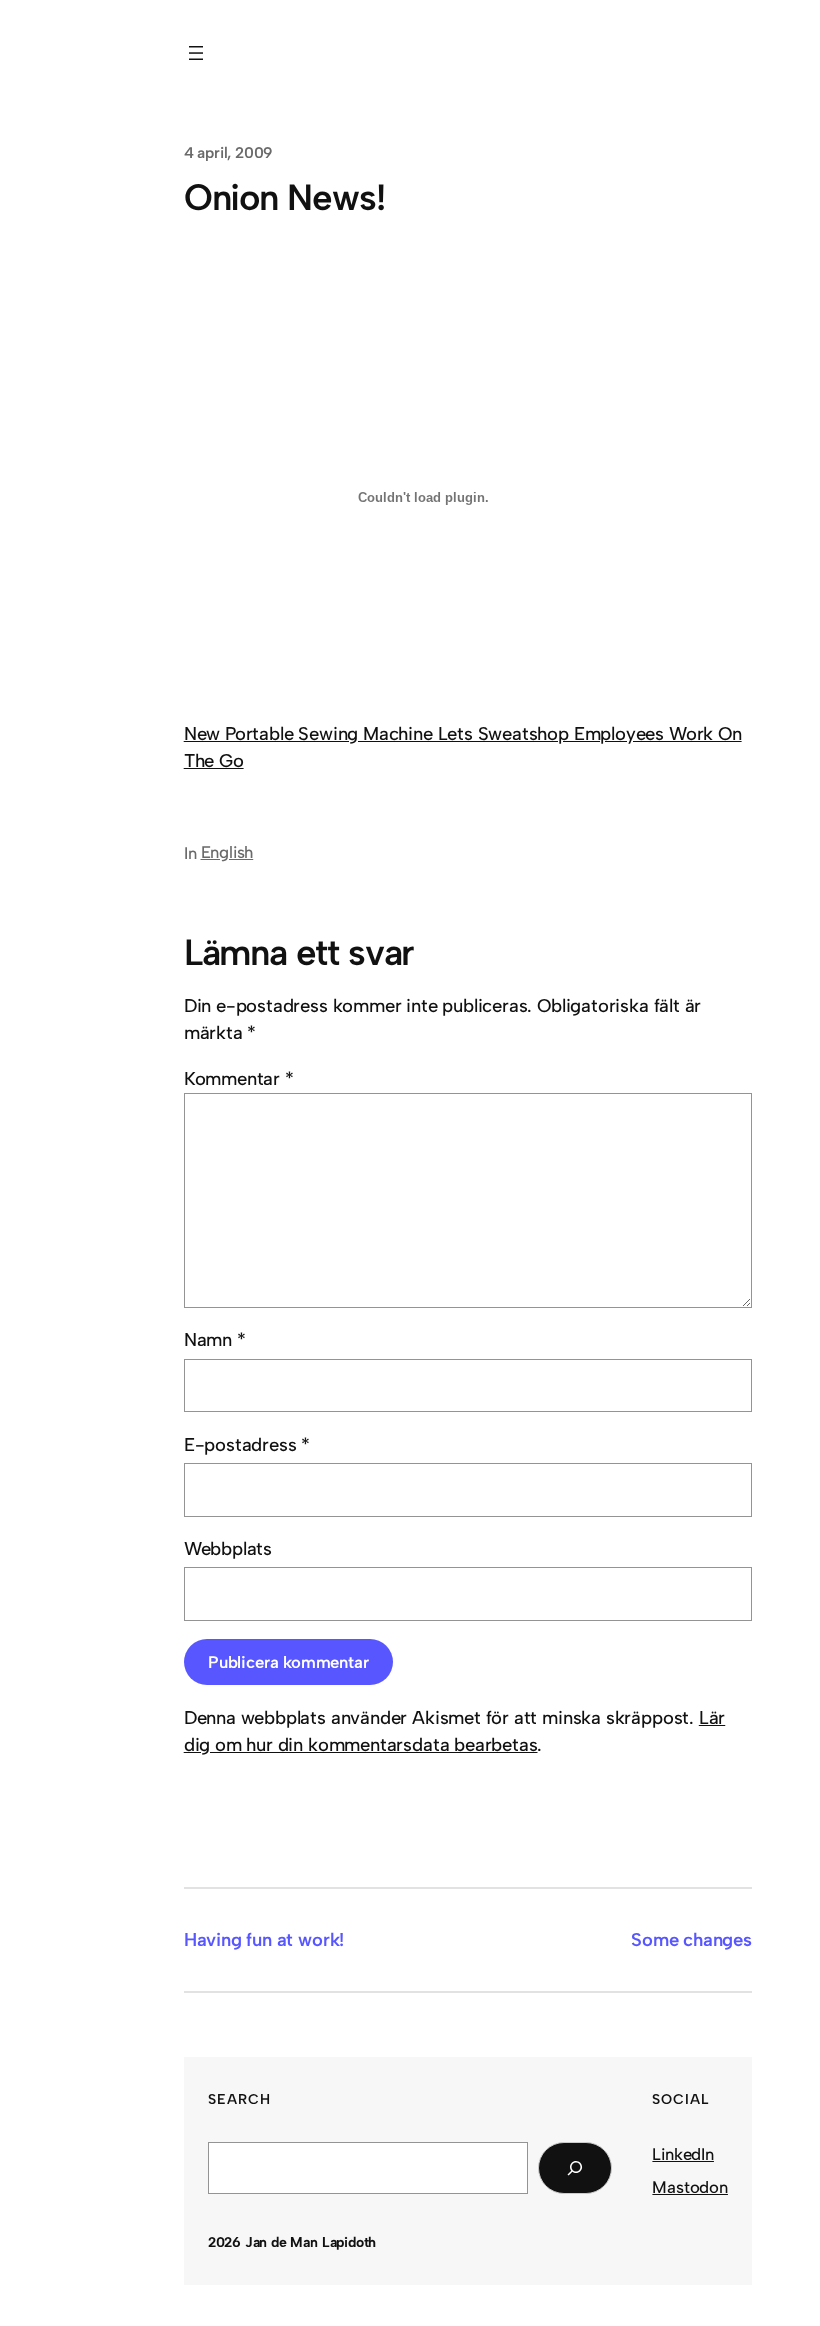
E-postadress (247, 1444)
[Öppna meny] (196, 53)
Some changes (691, 1939)
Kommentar (239, 1078)
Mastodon (690, 2187)
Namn (215, 1339)
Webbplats (228, 1548)
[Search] (575, 2168)
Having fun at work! (264, 1939)
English (227, 852)
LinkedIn (683, 2154)
